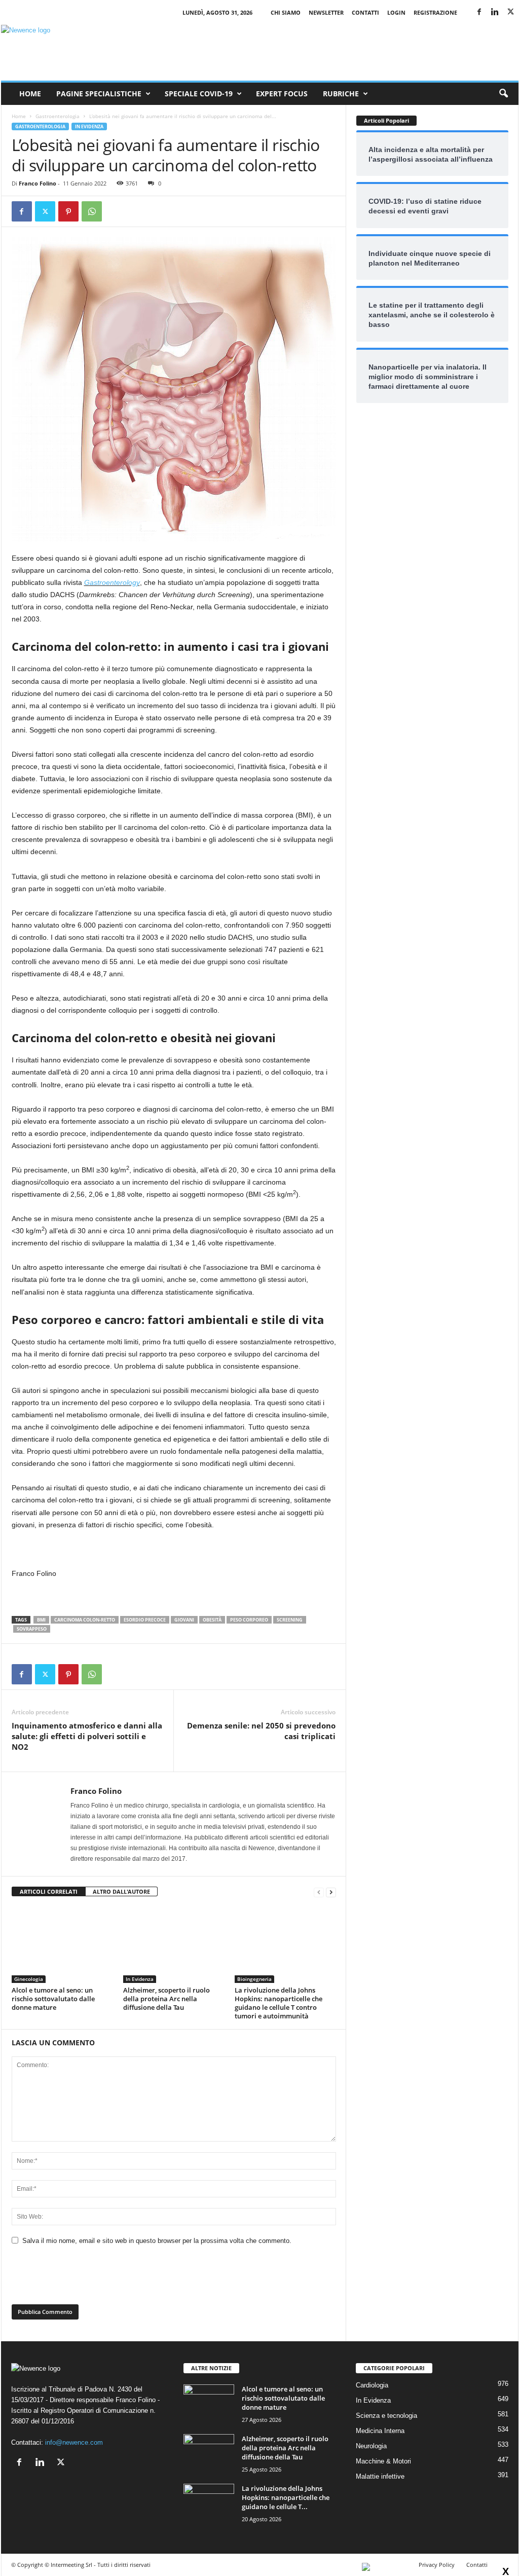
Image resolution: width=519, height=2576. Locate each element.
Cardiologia (372, 2385)
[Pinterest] (68, 211)
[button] (503, 94)
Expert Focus (282, 94)
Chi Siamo (286, 12)
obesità (212, 1620)
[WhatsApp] (92, 211)
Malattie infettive (380, 2476)
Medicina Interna (380, 2431)
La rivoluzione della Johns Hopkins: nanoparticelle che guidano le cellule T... (286, 2497)
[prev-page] (319, 1892)
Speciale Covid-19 (199, 94)
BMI (41, 1620)
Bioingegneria (254, 1979)
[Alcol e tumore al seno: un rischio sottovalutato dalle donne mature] (62, 1945)
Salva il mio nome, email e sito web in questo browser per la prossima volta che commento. (157, 2241)
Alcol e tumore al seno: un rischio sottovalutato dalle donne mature (53, 1999)
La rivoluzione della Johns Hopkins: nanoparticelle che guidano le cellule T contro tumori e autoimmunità (279, 2003)
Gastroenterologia (58, 116)
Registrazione (435, 12)
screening (290, 1620)
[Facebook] (479, 12)
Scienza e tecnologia (386, 2416)
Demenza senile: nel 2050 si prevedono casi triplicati (261, 1731)
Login (396, 12)
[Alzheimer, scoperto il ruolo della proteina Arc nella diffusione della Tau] (174, 1945)
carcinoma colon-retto (85, 1620)
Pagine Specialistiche (99, 94)
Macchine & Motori (383, 2461)
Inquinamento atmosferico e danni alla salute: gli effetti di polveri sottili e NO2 (87, 1736)
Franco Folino (38, 183)
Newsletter (326, 12)
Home (30, 94)
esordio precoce (145, 1620)
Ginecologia (29, 1979)
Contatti (365, 12)
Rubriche (341, 94)
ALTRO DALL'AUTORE (121, 1891)
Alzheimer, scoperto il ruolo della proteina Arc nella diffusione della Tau (166, 1999)
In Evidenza (89, 126)
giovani (184, 1620)
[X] (511, 12)
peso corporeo (249, 1620)
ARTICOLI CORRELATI (49, 1891)
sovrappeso (32, 1629)
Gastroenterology (112, 582)
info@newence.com (74, 2442)
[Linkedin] (495, 12)
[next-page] (331, 1892)
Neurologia (371, 2446)
